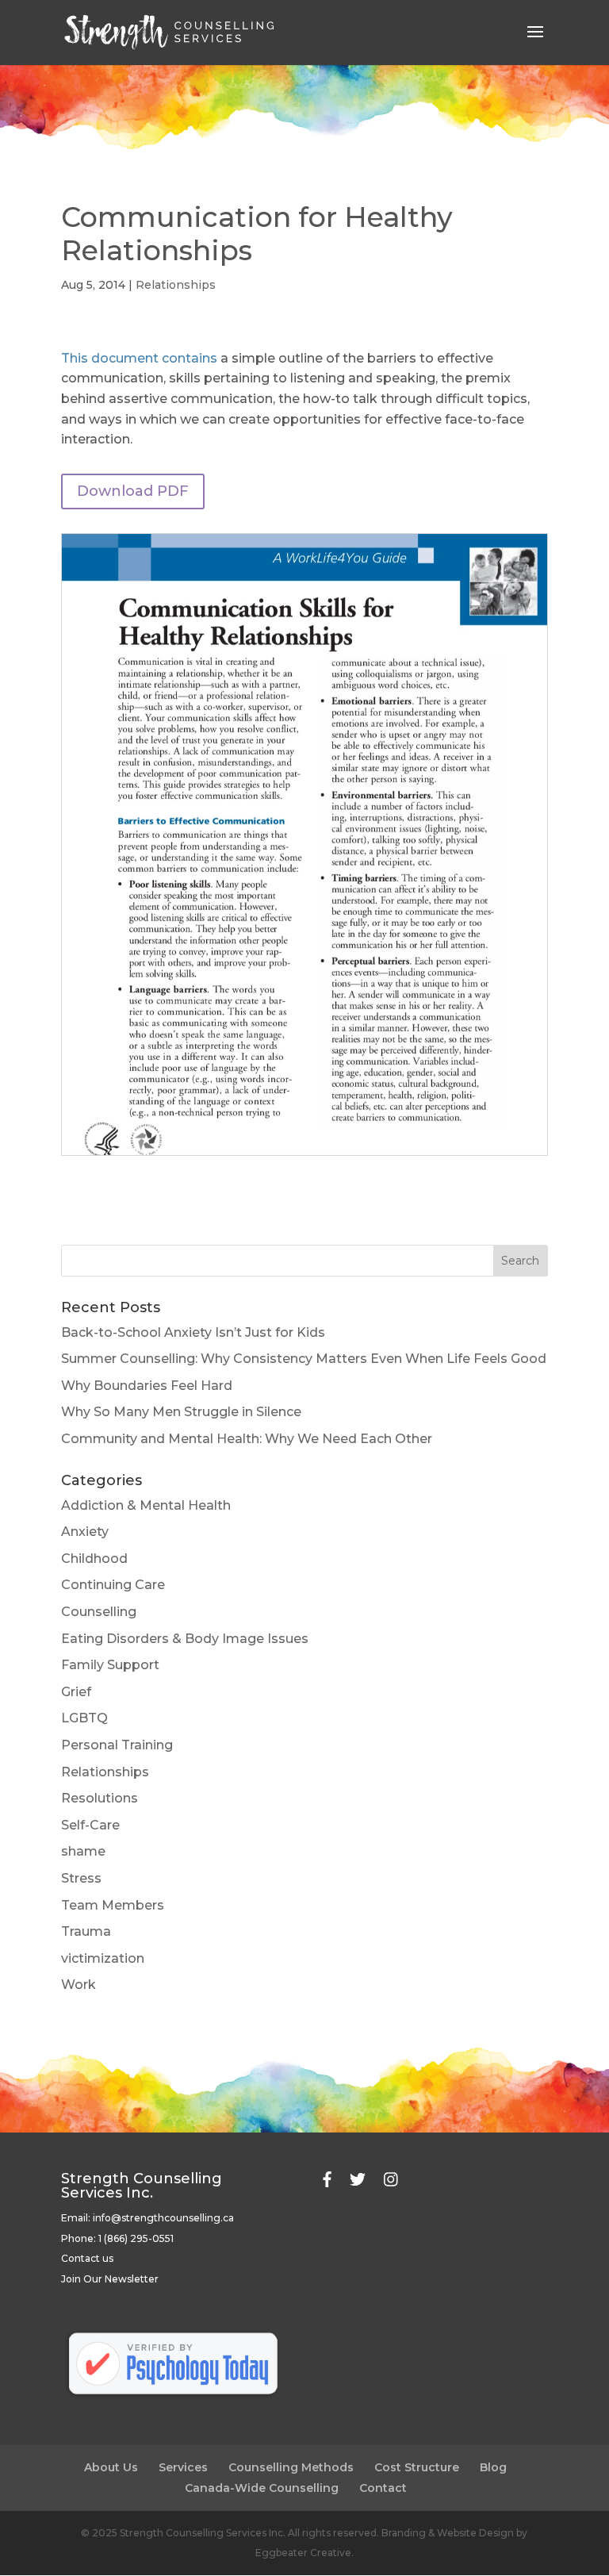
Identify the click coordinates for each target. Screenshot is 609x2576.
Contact (383, 2488)
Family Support (110, 1665)
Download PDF (133, 491)
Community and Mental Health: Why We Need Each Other (247, 1439)
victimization (103, 1958)
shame (83, 1851)
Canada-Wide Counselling (262, 2488)
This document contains (139, 358)
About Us (111, 2467)
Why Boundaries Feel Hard (147, 1386)
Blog (493, 2467)
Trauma (86, 1931)
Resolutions (100, 1798)
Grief (76, 1692)
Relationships (176, 285)
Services (183, 2467)
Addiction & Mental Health (146, 1505)
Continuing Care (113, 1585)
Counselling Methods (291, 2467)
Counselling (99, 1612)
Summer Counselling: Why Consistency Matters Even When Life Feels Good (304, 1359)
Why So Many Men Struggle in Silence (181, 1412)
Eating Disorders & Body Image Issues (185, 1639)
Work (79, 1985)
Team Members (113, 1905)
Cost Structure (417, 2467)
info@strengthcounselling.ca (163, 2218)
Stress (81, 1878)
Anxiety (85, 1532)
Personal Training (117, 1745)
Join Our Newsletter (110, 2279)
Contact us (87, 2258)
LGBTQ (84, 1718)
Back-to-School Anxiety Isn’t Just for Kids (193, 1332)
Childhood (94, 1559)
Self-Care (90, 1825)
